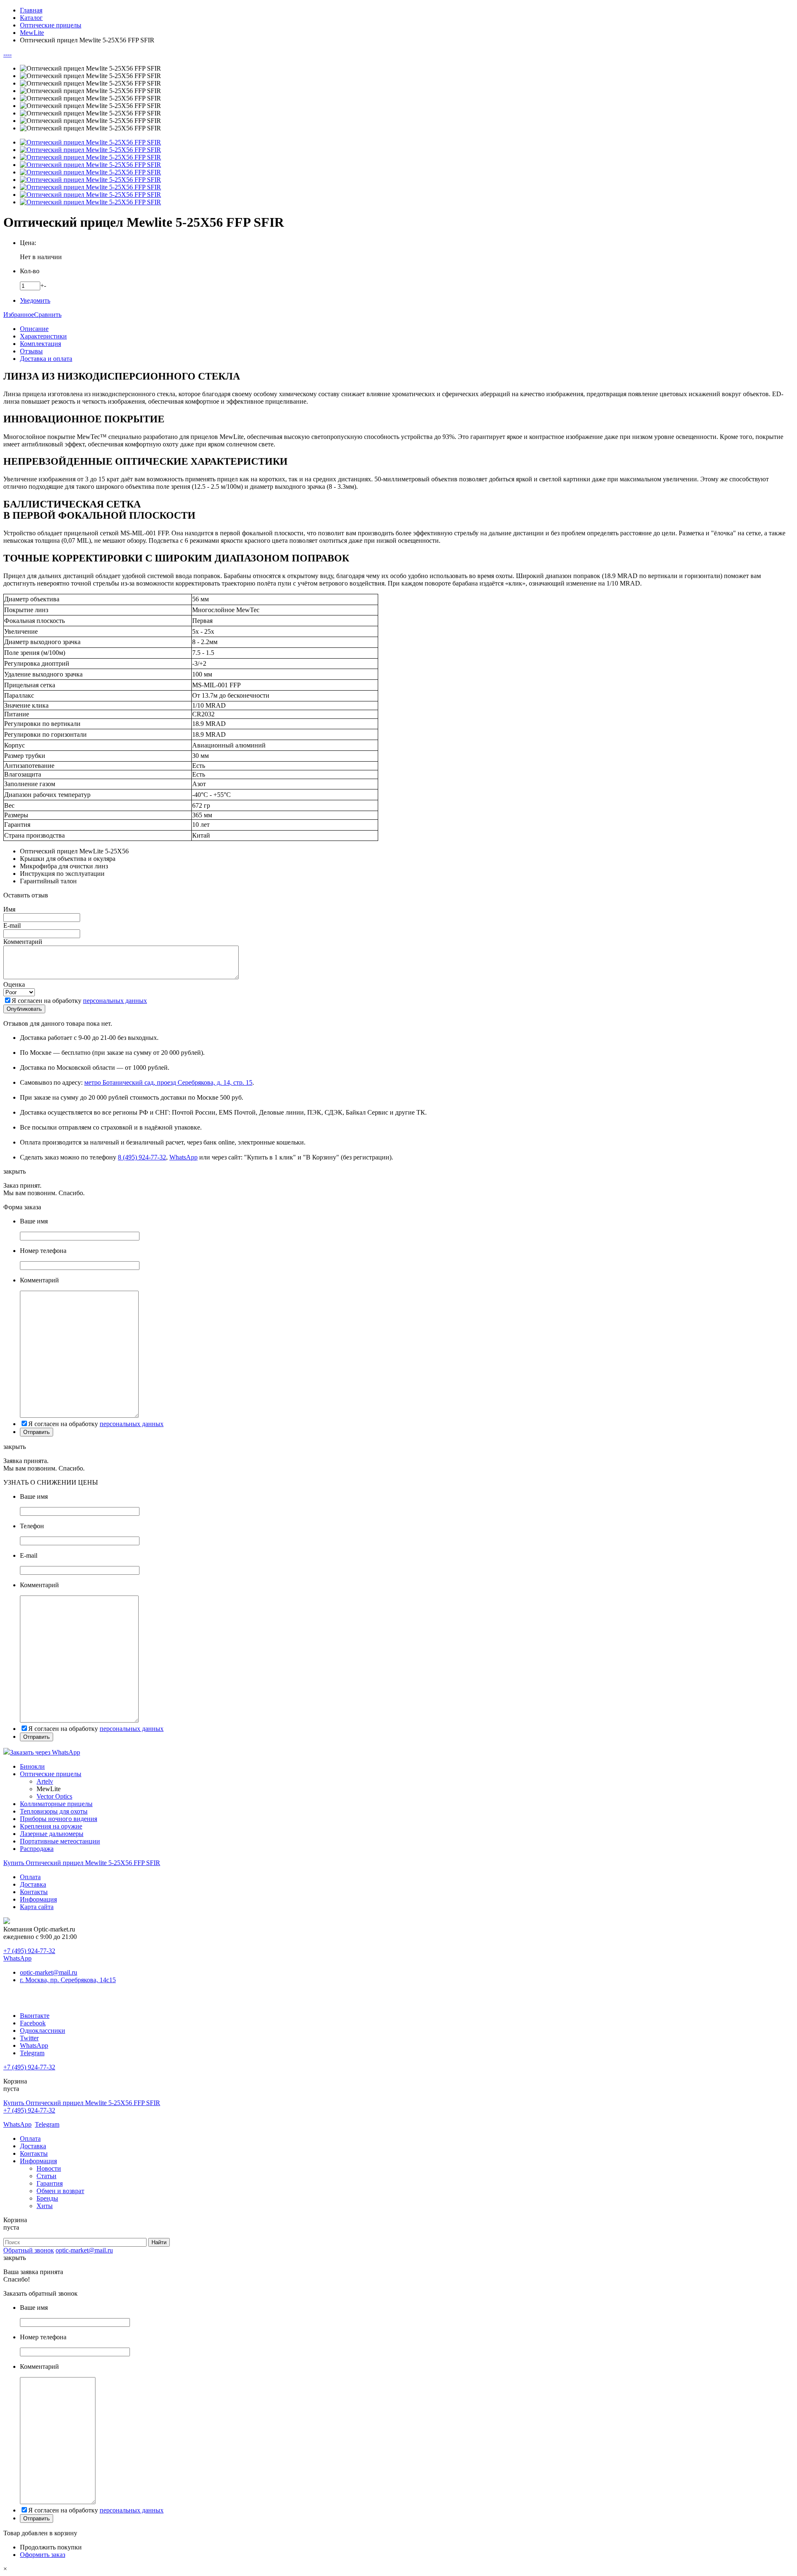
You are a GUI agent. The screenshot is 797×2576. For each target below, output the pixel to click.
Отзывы (31, 351)
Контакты (34, 1892)
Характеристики (43, 336)
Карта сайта (37, 1907)
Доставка (33, 1884)
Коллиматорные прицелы (56, 1804)
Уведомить (35, 300)
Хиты (45, 2206)
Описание (34, 329)
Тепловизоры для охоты (54, 1811)
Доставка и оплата (46, 359)
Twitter (29, 2038)
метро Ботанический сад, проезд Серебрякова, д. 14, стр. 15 (168, 1082)
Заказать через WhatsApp (45, 1752)
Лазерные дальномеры (52, 1834)
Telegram (32, 2053)
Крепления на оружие (51, 1826)
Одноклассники (43, 2031)
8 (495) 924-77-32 (142, 1157)
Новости (49, 2168)
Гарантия (50, 2183)
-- (5, 54)
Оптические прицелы (51, 1774)
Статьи (46, 2176)
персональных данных (115, 1001)
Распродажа (37, 1849)
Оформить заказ (43, 2555)
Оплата (30, 1877)
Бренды (47, 2198)
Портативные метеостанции (60, 1841)
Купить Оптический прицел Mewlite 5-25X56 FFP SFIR (82, 1863)
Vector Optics (54, 1796)
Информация (38, 1899)
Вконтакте (35, 2016)
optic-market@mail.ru (49, 1972)
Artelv (45, 1781)
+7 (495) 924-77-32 (29, 1951)
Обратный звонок (29, 2250)
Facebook (33, 2023)
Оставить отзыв (26, 895)
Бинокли (32, 1766)
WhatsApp (183, 1157)
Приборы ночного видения (59, 1819)
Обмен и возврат (60, 2191)
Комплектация (40, 344)
